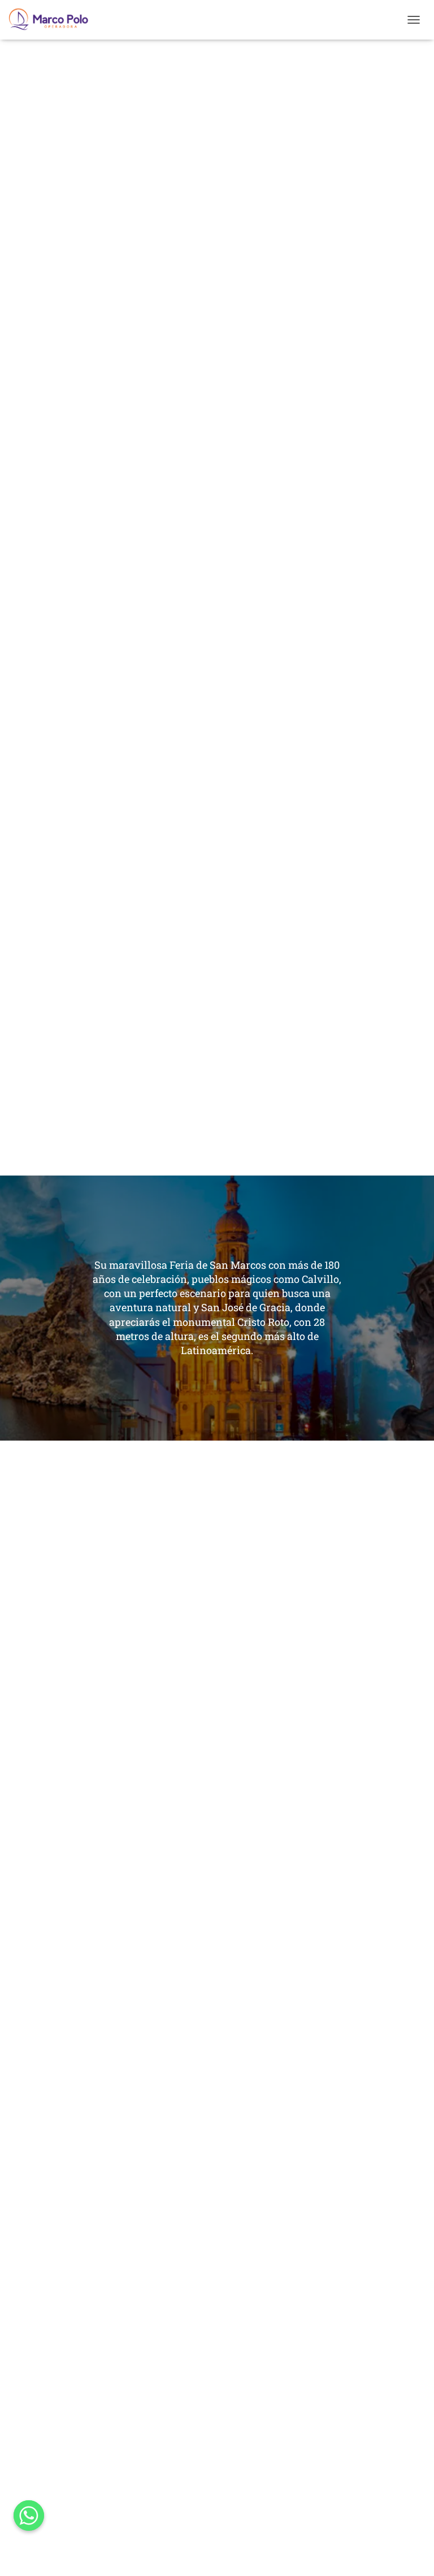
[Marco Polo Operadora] (53, 20)
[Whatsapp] (29, 2516)
